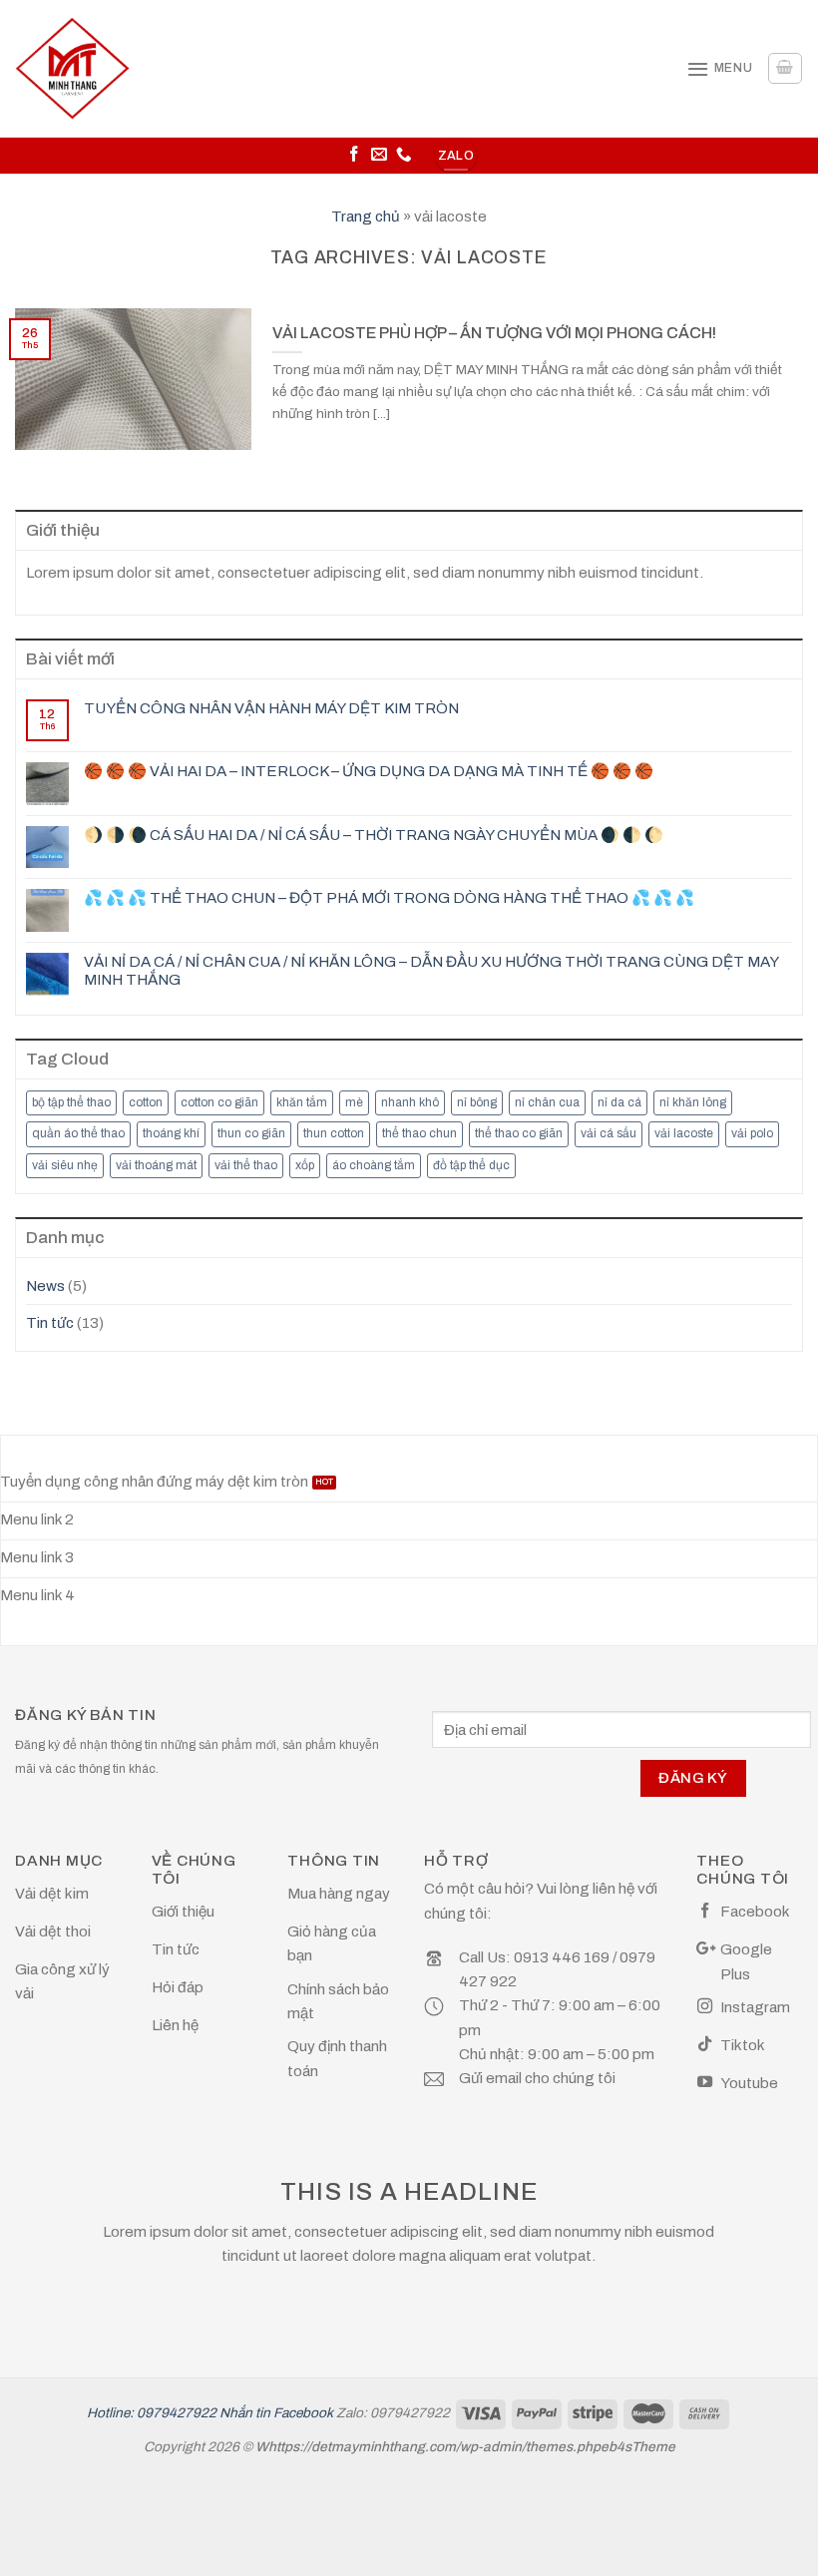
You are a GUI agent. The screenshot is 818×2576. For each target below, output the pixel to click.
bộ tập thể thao (71, 1102)
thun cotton (334, 1133)
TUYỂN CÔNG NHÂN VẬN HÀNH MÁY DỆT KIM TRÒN (271, 708)
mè (354, 1102)
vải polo (752, 1133)
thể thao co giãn (519, 1133)
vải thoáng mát (156, 1165)
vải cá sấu (609, 1133)
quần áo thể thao (78, 1133)
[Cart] (785, 68)
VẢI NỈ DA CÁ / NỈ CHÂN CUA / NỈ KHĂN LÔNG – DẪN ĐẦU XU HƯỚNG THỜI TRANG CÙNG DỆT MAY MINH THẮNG (431, 971)
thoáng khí (171, 1133)
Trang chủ (366, 216)
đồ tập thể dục (471, 1165)
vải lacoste (684, 1133)
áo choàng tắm (374, 1165)
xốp (305, 1165)
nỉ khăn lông (693, 1102)
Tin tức (50, 1323)
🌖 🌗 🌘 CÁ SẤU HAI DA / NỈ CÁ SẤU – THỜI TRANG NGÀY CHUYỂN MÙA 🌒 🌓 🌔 (374, 835)
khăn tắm (302, 1102)
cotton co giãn (219, 1102)
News (45, 1286)
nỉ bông (477, 1102)
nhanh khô (410, 1102)
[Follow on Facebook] (354, 155)
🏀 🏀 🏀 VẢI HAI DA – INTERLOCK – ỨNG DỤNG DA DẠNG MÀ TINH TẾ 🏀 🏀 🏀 (369, 771)
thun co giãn (251, 1133)
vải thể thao (246, 1165)
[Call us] (404, 155)
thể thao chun (419, 1133)
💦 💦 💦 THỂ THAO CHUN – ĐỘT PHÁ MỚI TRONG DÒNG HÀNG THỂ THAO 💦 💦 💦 (389, 898)
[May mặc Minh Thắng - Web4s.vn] (72, 68)
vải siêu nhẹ (65, 1165)
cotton (146, 1102)
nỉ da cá (619, 1102)
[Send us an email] (379, 155)
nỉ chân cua (547, 1102)
